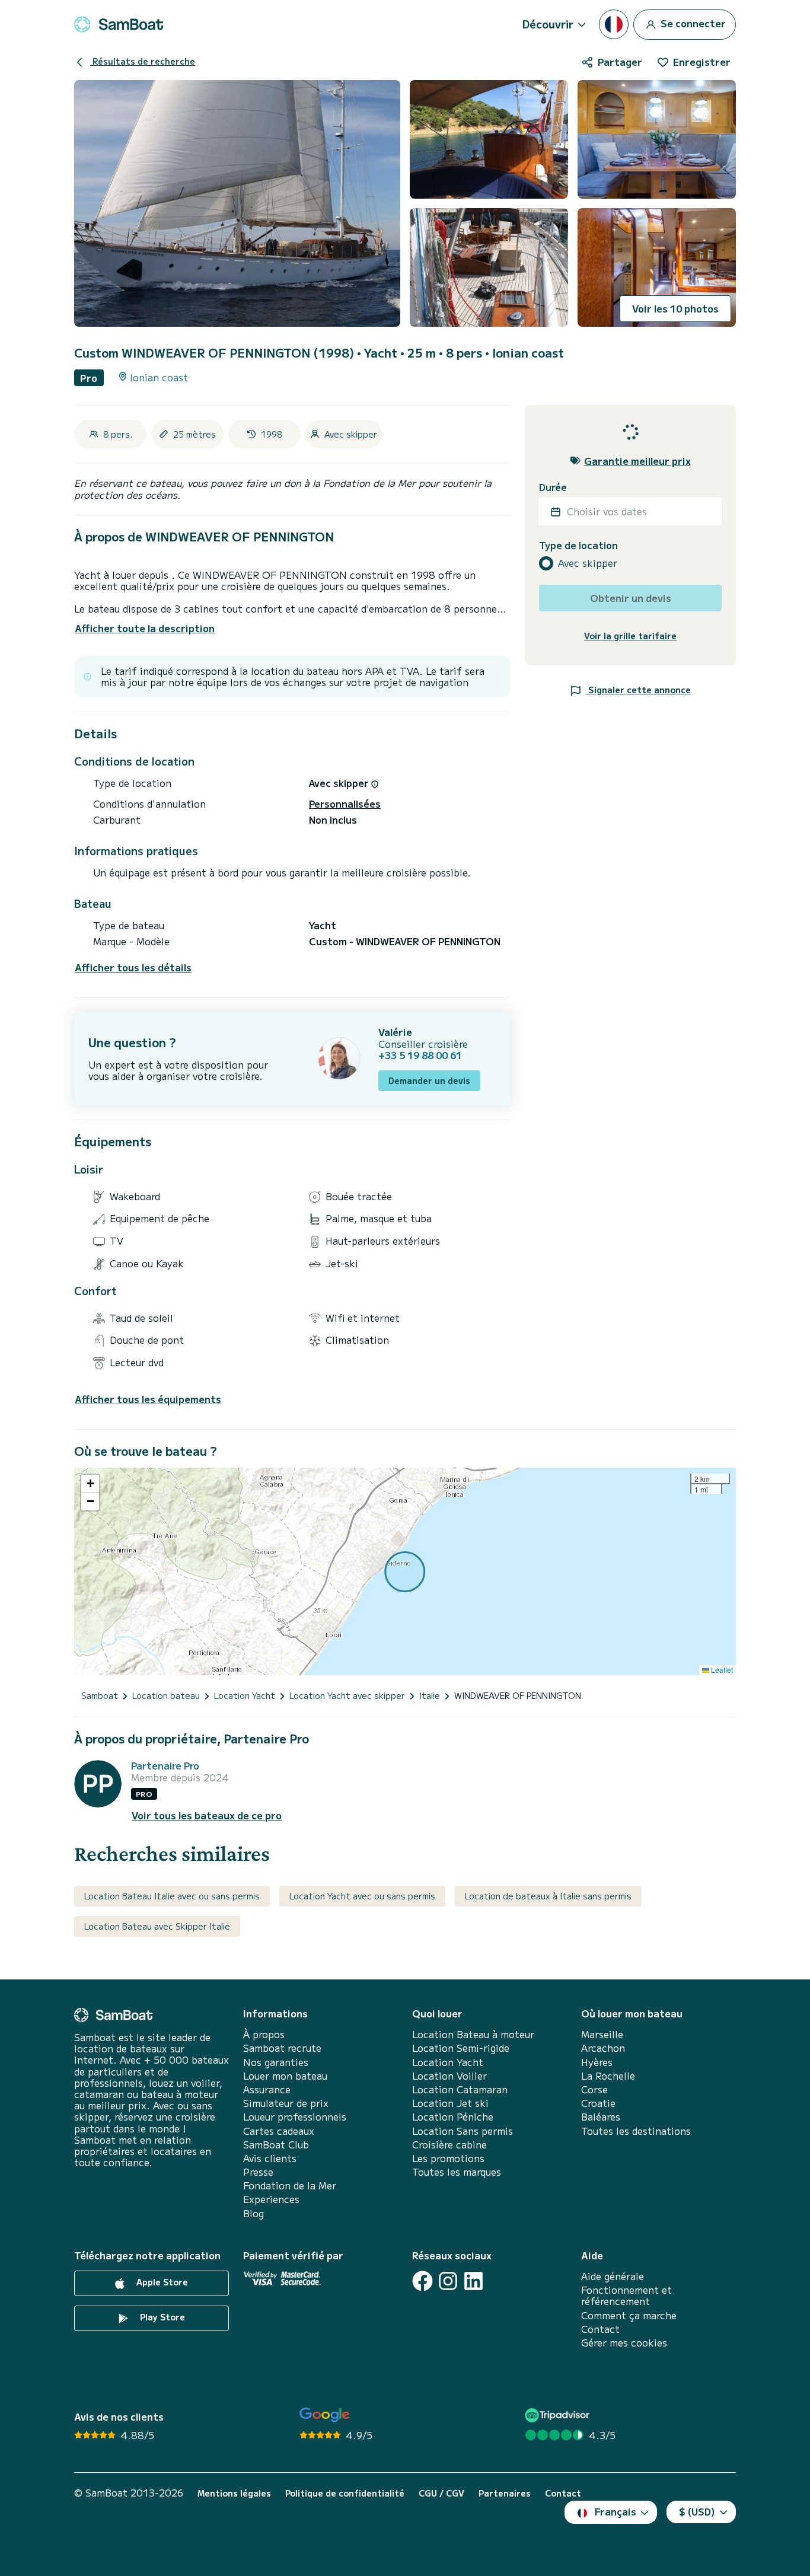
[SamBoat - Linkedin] (473, 2281)
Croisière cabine (449, 2145)
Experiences (271, 2199)
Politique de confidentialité (345, 2493)
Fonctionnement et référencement (626, 2296)
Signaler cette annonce (638, 690)
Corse (594, 2089)
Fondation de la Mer (290, 2186)
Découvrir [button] (548, 24)
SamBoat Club (276, 2145)
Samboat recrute (282, 2048)
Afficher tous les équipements (148, 1399)
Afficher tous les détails (133, 967)
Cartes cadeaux (279, 2131)
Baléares (601, 2117)
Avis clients (270, 2158)
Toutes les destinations (636, 2131)
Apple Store (161, 2282)
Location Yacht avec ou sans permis (362, 1896)
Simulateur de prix (286, 2103)
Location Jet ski (450, 2103)
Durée (553, 487)
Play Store (161, 2317)
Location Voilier (449, 2076)
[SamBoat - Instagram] (448, 2281)
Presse (258, 2172)
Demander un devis (429, 1080)
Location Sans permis (463, 2131)
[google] (325, 2415)
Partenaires (505, 2493)
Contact (600, 2329)
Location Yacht (448, 2062)
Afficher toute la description (145, 628)
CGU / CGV (441, 2493)
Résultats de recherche (143, 61)
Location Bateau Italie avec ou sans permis (172, 1896)
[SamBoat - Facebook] (422, 2281)
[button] (90, 1484)
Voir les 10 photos (675, 308)
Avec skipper (588, 563)
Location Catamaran (460, 2089)
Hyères (597, 2062)
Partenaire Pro (165, 1766)
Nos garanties (276, 2062)
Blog (253, 2213)
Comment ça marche (629, 2315)
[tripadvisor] (559, 2415)
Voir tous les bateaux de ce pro (207, 1815)
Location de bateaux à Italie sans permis (548, 1896)
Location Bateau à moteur (473, 2034)
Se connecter (692, 23)
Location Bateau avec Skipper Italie (157, 1926)
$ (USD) (697, 2511)
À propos (264, 2034)
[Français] (614, 24)
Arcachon (603, 2048)
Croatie (598, 2103)
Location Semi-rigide (461, 2048)
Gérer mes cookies (624, 2343)
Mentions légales (234, 2493)
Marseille (602, 2034)
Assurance (267, 2089)
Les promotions (448, 2158)
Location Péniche (453, 2117)
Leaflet (721, 1670)
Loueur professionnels (295, 2117)
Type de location (578, 545)
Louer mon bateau (285, 2076)
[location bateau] (119, 24)
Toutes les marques (457, 2172)
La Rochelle (608, 2076)
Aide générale (613, 2276)
